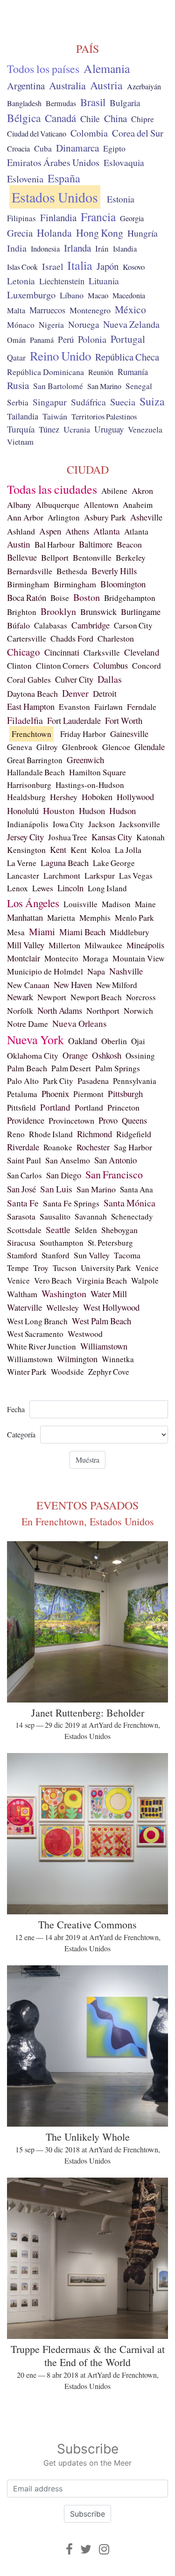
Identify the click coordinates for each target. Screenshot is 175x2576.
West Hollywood (111, 1307)
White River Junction (42, 1346)
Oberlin (114, 1041)
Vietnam (20, 442)
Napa (96, 971)
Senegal (139, 386)
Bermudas (61, 103)
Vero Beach (53, 1281)
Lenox (17, 888)
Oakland (83, 1041)
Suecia (123, 402)
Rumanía (133, 372)
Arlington (64, 517)
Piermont (88, 1094)
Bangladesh (24, 103)
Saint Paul (24, 1160)
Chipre (143, 119)
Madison (116, 904)
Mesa (16, 932)
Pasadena (93, 1081)
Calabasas (51, 625)
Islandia (125, 249)
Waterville (24, 1307)
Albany (19, 505)
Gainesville (129, 734)
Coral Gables (29, 679)
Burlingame (141, 612)
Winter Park (27, 1372)
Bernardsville (30, 571)
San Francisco (114, 1174)
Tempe (18, 1268)
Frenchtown (31, 734)
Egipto (114, 148)
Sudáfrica (88, 402)
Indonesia (45, 249)
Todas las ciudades (52, 489)
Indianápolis (28, 824)
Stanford (56, 1255)
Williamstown (104, 1346)
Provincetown (71, 1120)
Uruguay (109, 429)
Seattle (58, 1229)
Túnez (49, 429)
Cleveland (142, 652)
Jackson (101, 824)
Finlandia (58, 217)
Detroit (105, 693)
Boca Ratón (27, 598)
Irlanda (77, 248)
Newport (52, 997)
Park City (58, 1081)
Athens (77, 531)
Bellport (55, 557)
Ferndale (142, 707)
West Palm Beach (101, 1321)
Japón (108, 266)
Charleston (116, 638)
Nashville (126, 971)
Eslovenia (25, 179)
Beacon (129, 544)
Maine (145, 904)
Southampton (62, 1243)
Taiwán (55, 416)
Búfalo (18, 625)
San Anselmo (68, 1160)
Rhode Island (51, 1134)
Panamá (42, 340)
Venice (147, 1268)
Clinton (19, 666)
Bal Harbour (55, 545)
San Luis (56, 1189)
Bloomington (123, 584)
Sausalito (55, 1216)
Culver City (74, 679)
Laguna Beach (65, 863)
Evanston (74, 707)
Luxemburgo (31, 295)
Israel (52, 266)
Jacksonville (140, 824)
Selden (86, 1230)
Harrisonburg (29, 785)
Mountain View (139, 958)
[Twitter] (86, 2549)
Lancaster (23, 876)
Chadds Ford (72, 638)
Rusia (18, 385)
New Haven (73, 985)
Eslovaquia (124, 162)
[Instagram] (104, 2549)
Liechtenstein (62, 281)
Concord (147, 666)
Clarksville (102, 653)
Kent (58, 850)
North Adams (60, 1010)
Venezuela (145, 429)
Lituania (104, 281)
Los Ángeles (33, 903)
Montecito (61, 958)
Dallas (110, 679)
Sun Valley (92, 1255)
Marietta (61, 918)
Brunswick (98, 612)
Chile (90, 118)
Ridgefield (134, 1134)
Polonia (92, 339)
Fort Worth (124, 720)
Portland (55, 1107)
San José (21, 1189)
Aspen (50, 531)
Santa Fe (23, 1203)
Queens (134, 1120)
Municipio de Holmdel (45, 971)
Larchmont (62, 875)
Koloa (101, 850)
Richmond (94, 1134)
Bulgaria (125, 103)
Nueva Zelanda (131, 324)
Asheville (146, 517)
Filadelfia (25, 720)
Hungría (143, 233)
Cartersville (27, 639)
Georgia (132, 218)
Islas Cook (22, 267)
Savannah (91, 1216)
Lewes (43, 888)
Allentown (101, 505)
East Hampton (31, 707)
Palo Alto (23, 1081)
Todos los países (43, 69)
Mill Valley (26, 945)
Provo (108, 1120)
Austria (106, 85)
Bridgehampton (130, 598)
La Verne (22, 863)
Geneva (20, 747)
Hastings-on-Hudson (90, 785)
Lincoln (70, 888)
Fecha (16, 1409)
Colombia (89, 133)
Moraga (95, 958)
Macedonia (129, 296)
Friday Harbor (83, 734)
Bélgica (24, 118)
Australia (67, 85)
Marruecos (47, 310)
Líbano (72, 295)
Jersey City (25, 837)
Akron (142, 491)
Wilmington (77, 1359)
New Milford (117, 985)
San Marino (104, 386)
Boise (60, 598)
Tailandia (23, 416)
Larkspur (100, 875)
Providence (26, 1120)
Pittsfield (21, 1108)
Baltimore (96, 544)
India (17, 248)
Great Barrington (35, 760)
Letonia (21, 281)
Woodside (67, 1372)
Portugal (128, 339)
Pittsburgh (125, 1093)
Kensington (26, 850)
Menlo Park (134, 918)
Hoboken (97, 797)
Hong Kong (100, 233)
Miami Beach (82, 932)
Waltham (22, 1294)
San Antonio (115, 1160)
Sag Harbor (133, 1147)
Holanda (54, 233)
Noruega (84, 324)
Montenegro (90, 310)
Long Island (107, 888)
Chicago (24, 652)
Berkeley (131, 557)
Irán (102, 249)
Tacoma (127, 1255)
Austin (19, 544)
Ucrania (77, 429)
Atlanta (107, 531)
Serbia (18, 402)
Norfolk (20, 1010)
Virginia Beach (101, 1280)
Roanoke (58, 1147)
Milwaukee (103, 945)
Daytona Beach (32, 693)
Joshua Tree (68, 837)
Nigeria (51, 325)
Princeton (123, 1107)
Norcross (141, 997)
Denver (75, 693)
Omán (16, 340)
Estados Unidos (55, 197)
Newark (20, 997)
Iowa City (68, 824)
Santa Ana (136, 1189)
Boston (87, 597)
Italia (80, 265)
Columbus (111, 665)
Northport (103, 1010)
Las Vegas (136, 876)
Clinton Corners (63, 666)
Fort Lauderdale (74, 721)
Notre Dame (28, 1024)
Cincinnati (62, 652)
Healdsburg (26, 797)
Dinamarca (77, 148)
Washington (64, 1294)
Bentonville (92, 557)
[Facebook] (69, 2549)
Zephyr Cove (109, 1372)
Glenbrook (80, 747)
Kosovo (134, 267)
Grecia (20, 233)
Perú (66, 339)
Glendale (150, 747)
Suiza (152, 401)
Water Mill (109, 1294)
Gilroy (47, 747)
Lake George (114, 863)
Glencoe (116, 747)
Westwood (85, 1334)
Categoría (21, 1434)
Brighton (22, 612)
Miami (42, 931)
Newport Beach (96, 997)
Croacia (18, 149)
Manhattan (25, 917)
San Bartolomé (58, 386)
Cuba (43, 148)
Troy (41, 1268)
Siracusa (21, 1242)
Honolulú (23, 811)
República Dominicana (45, 372)
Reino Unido (60, 356)
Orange (75, 1055)
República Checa (127, 357)
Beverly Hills (114, 571)
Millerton (64, 945)
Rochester (93, 1147)
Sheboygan (119, 1230)
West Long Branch (37, 1321)
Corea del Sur (138, 133)
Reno (16, 1134)
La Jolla (128, 850)
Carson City (133, 625)
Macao (98, 296)
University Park (106, 1268)
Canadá (60, 118)
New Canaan (28, 985)
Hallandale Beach (36, 772)
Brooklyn (58, 611)
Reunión (101, 372)
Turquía (21, 429)
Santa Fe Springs (71, 1203)
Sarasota (21, 1216)
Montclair (24, 958)
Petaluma (22, 1094)
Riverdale (23, 1147)
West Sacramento (35, 1334)
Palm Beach (27, 1068)
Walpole (145, 1281)
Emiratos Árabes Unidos (53, 162)
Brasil (93, 102)
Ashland (21, 531)
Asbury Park (105, 517)
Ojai (138, 1041)
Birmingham (28, 584)
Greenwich (85, 760)
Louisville (80, 904)
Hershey (64, 797)
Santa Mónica (129, 1203)
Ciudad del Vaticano (37, 134)
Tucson (65, 1268)
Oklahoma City (33, 1055)
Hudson (92, 811)
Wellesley (63, 1307)
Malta (16, 310)
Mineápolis (145, 945)
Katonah (150, 837)
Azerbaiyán (144, 87)
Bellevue (22, 557)
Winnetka (118, 1359)
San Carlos (24, 1175)
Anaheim (138, 505)
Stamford (22, 1255)
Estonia (121, 199)
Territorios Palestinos (104, 416)
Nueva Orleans (80, 1023)
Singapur (50, 402)
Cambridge (91, 625)
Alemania (107, 68)
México (130, 309)
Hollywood (135, 797)
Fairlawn (108, 707)
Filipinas (21, 218)
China (115, 118)
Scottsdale (24, 1230)
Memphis (95, 918)
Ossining (140, 1056)
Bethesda (72, 571)
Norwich (138, 1010)
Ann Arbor (25, 517)
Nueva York (35, 1039)
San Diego (64, 1175)
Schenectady (132, 1216)
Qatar (16, 357)
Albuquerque (57, 505)
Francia (98, 216)
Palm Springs (118, 1068)
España (64, 178)
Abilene (114, 491)
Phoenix (55, 1093)
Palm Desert (71, 1068)
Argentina (26, 86)
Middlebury (129, 932)
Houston (59, 811)
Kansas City (112, 837)
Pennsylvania (135, 1081)
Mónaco (21, 325)
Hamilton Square (98, 772)
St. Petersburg (110, 1243)
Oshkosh (107, 1055)
